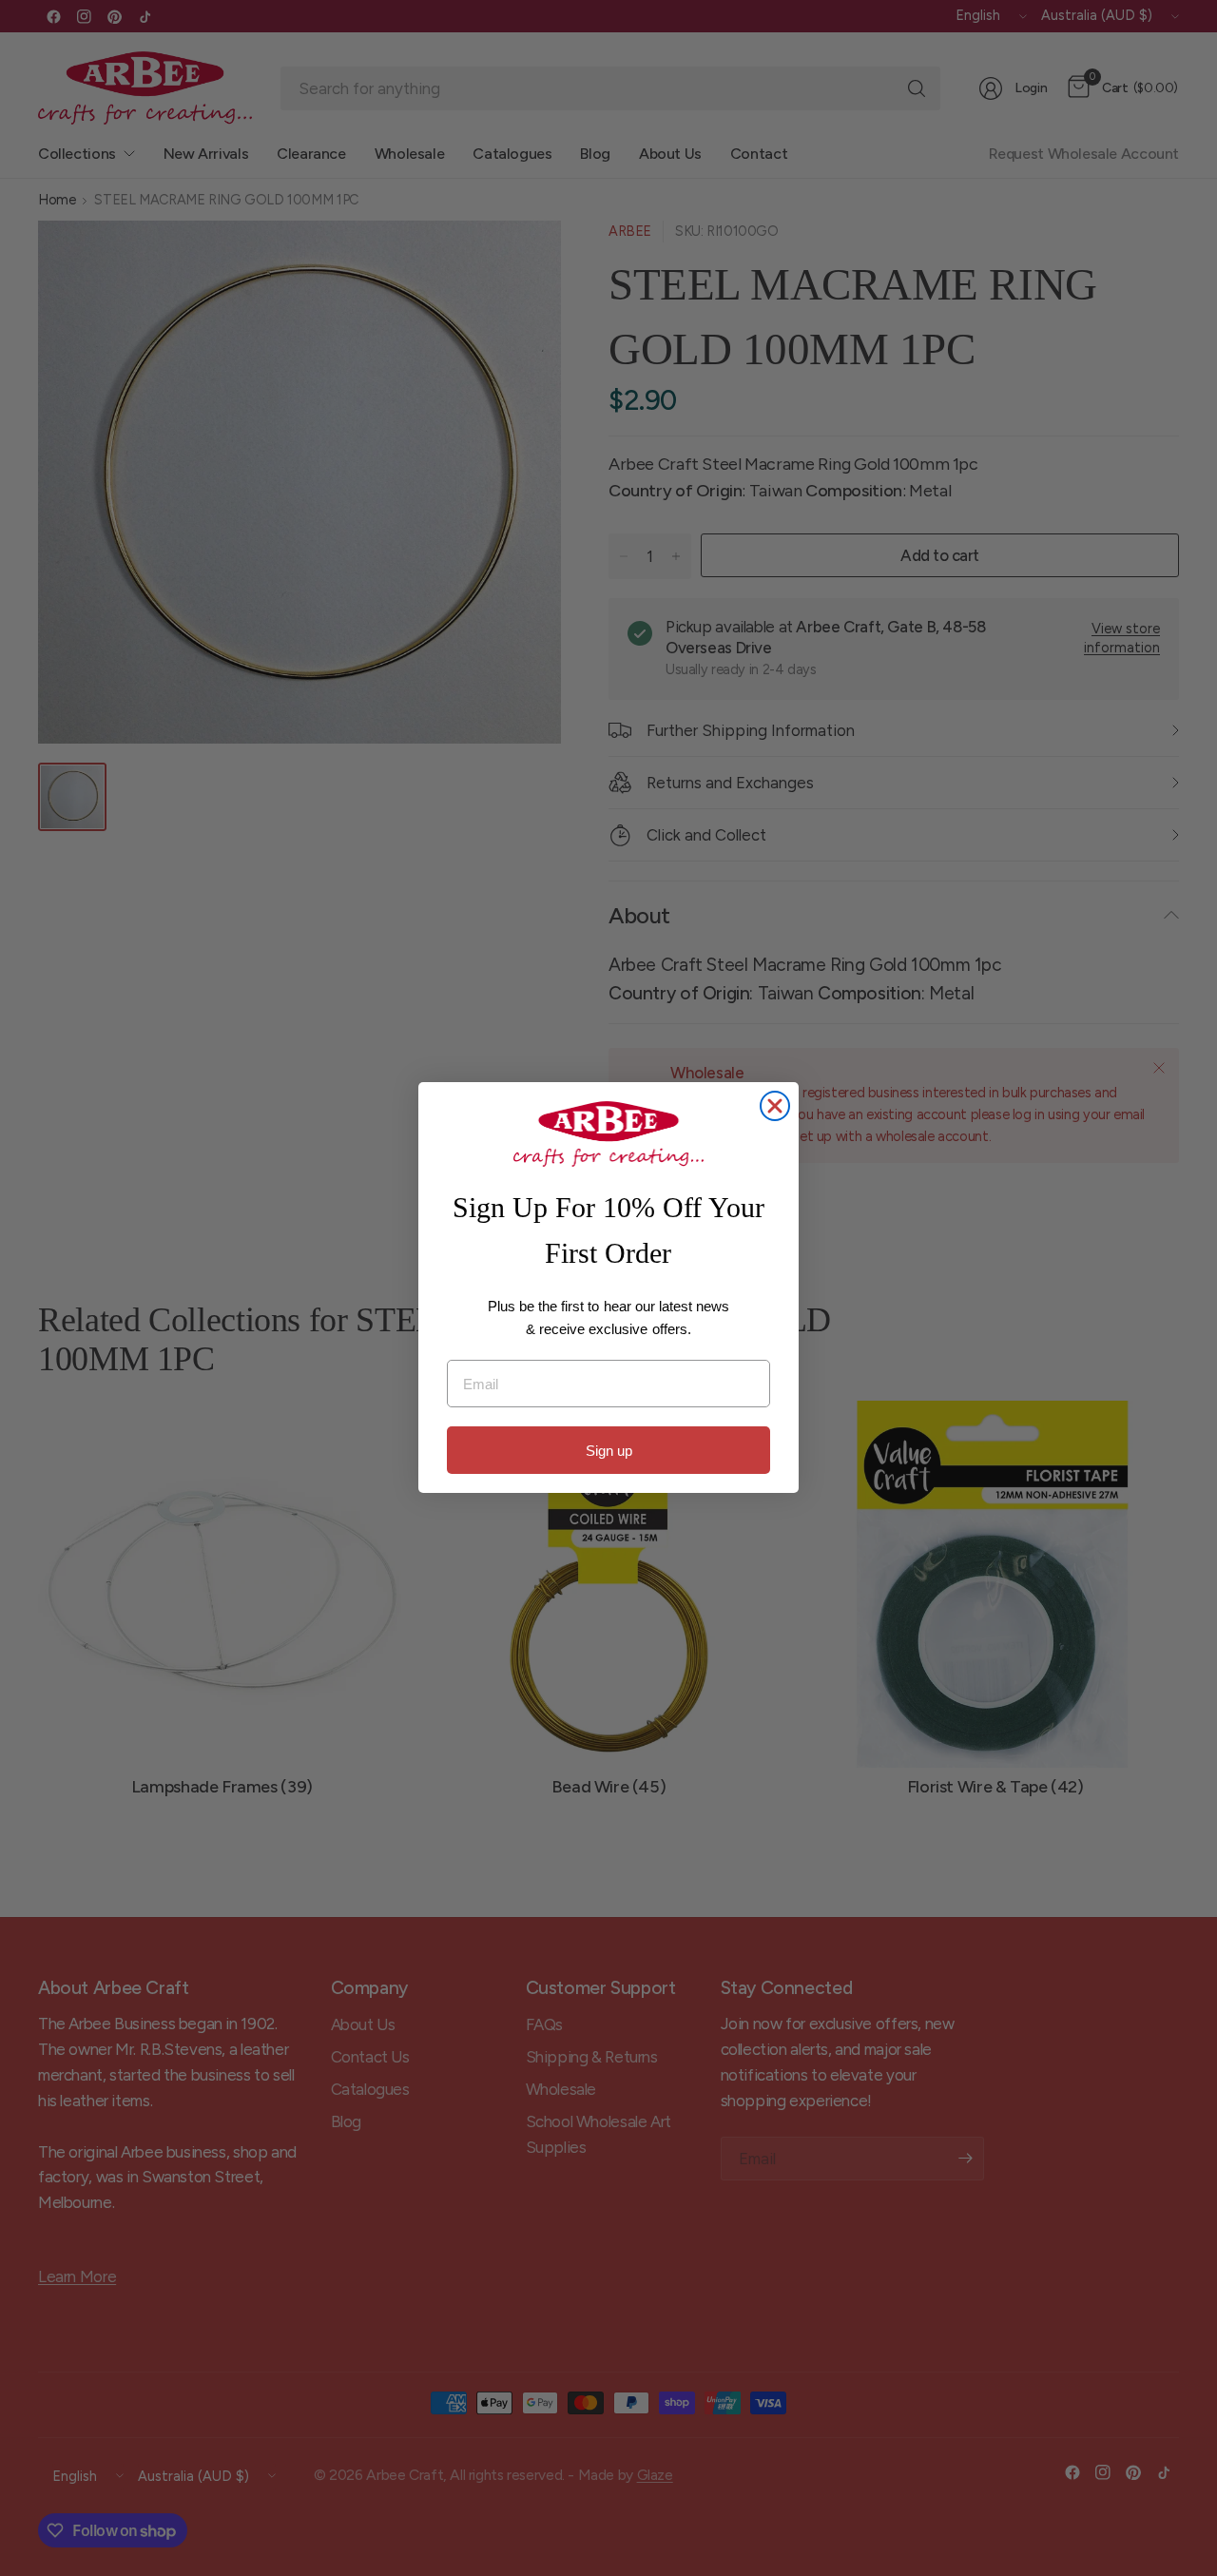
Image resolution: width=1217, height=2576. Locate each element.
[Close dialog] (775, 1106)
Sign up (609, 1451)
